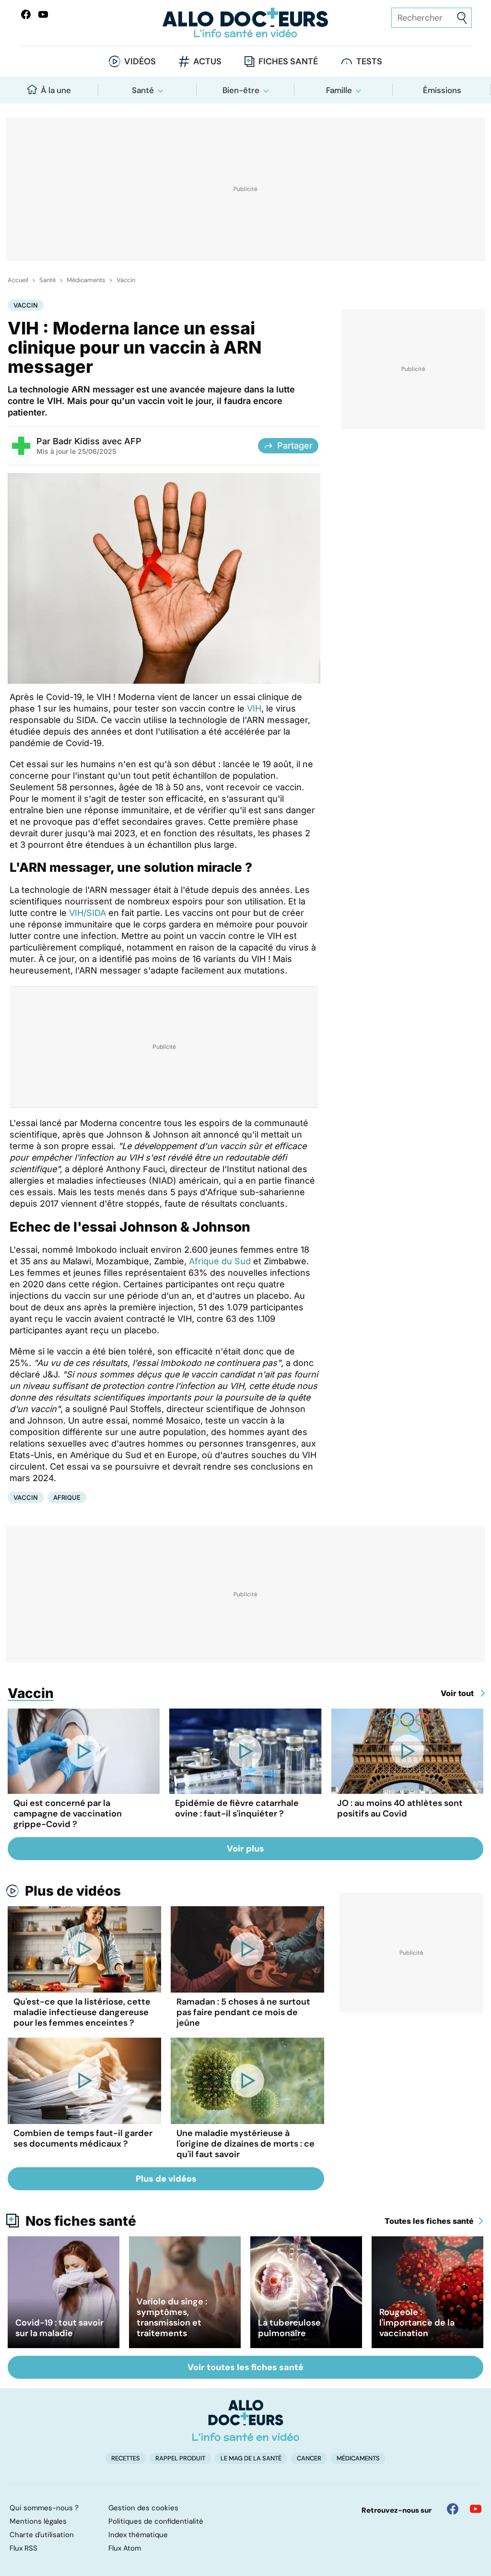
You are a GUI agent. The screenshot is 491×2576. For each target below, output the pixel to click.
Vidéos (140, 61)
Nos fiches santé (81, 2221)
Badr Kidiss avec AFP (97, 441)
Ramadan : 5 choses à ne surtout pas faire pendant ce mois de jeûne (243, 2012)
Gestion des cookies (143, 2508)
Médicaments (86, 280)
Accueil (18, 280)
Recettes (126, 2458)
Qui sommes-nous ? (44, 2508)
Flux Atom (125, 2548)
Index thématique (138, 2535)
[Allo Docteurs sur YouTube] (43, 14)
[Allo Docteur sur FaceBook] (26, 14)
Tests (369, 61)
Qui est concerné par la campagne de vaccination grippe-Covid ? (68, 1814)
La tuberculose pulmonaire (289, 2328)
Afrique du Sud (219, 1261)
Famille (339, 90)
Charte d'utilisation (42, 2535)
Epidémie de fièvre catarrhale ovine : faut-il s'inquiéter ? (237, 1808)
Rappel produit (180, 2458)
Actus (207, 61)
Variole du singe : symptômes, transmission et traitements (172, 2317)
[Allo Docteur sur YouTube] (476, 2509)
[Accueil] (246, 2421)
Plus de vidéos (73, 1891)
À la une (56, 90)
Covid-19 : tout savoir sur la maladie (59, 2328)
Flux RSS (23, 2548)
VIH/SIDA (88, 913)
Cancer (309, 2458)
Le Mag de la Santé (251, 2458)
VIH (254, 708)
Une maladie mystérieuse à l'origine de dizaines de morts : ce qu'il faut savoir (245, 2144)
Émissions (442, 90)
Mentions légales (38, 2521)
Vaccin (126, 280)
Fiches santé (288, 61)
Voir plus (245, 1849)
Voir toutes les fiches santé (245, 2367)
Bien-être (241, 90)
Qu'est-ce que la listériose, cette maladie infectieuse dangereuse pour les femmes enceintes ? (82, 2012)
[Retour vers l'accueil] (245, 23)
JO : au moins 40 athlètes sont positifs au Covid (400, 1808)
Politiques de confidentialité (156, 2521)
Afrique (67, 1497)
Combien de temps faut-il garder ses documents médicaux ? (83, 2138)
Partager (295, 445)
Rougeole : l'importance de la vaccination (417, 2323)
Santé (143, 90)
